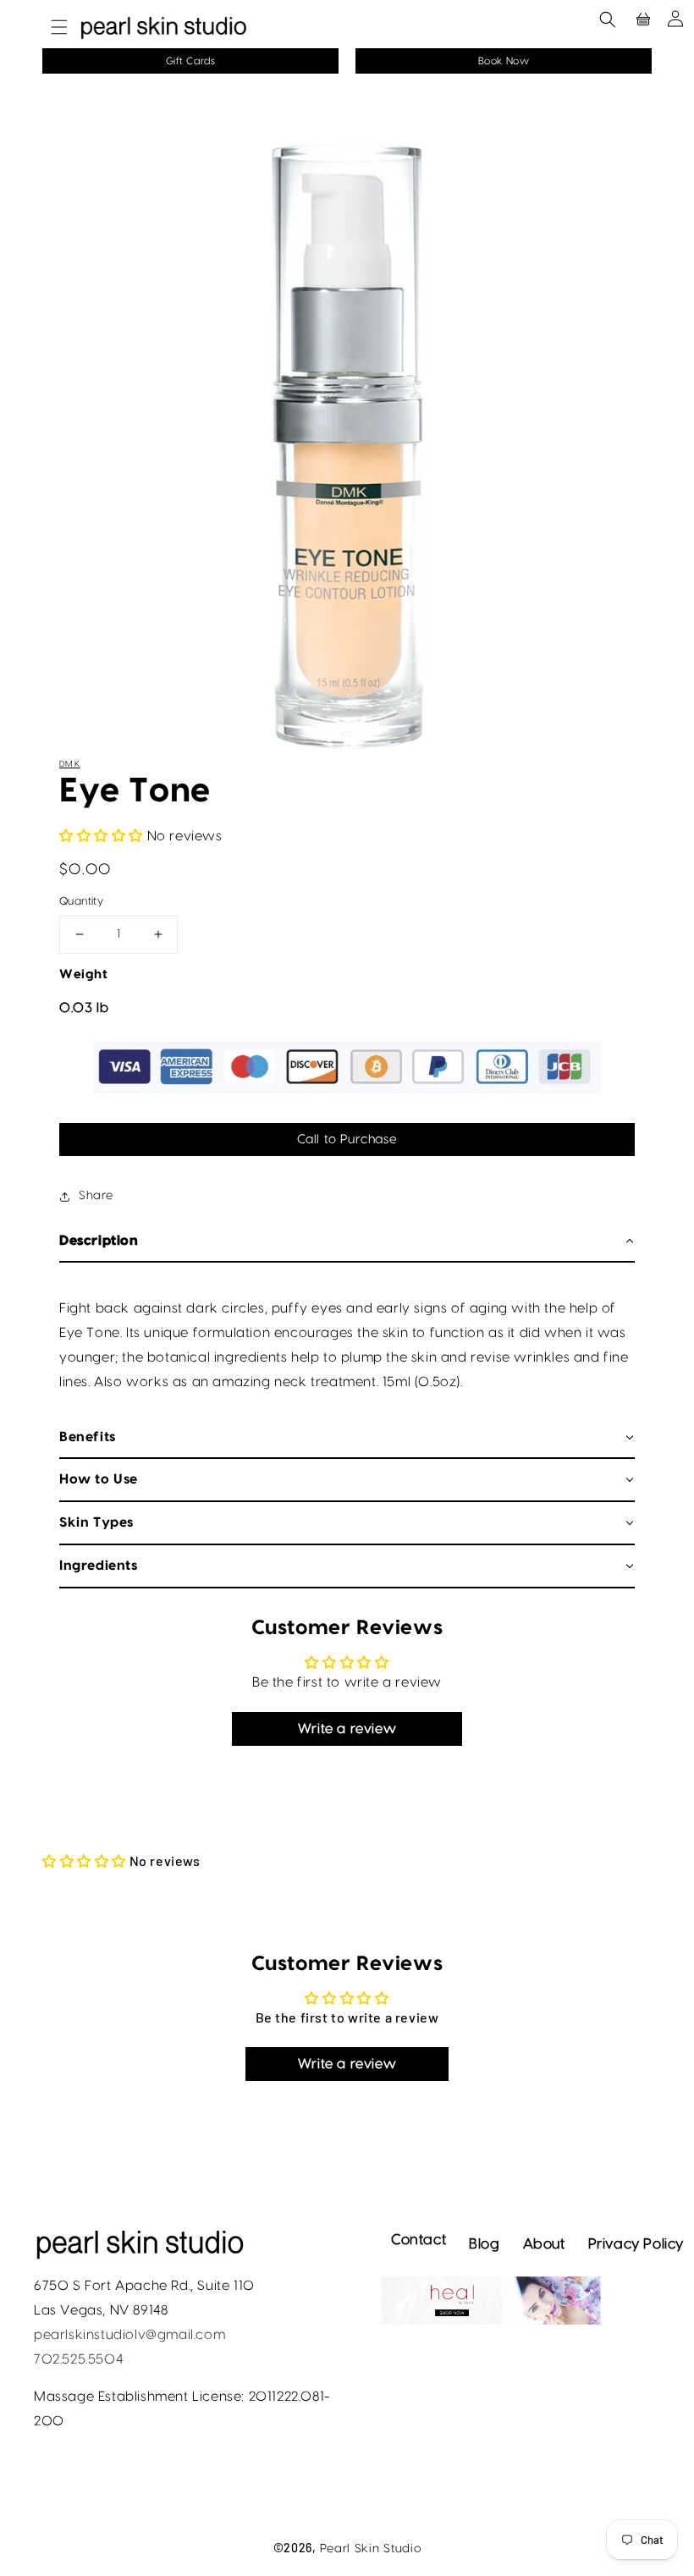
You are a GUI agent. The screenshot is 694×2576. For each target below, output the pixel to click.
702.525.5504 (78, 2359)
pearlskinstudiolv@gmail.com (129, 2335)
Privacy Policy (636, 2244)
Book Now (504, 61)
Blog (484, 2244)
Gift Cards (191, 61)
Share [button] (96, 1196)
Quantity (81, 901)
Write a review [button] (347, 1729)
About (544, 2244)
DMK (70, 764)
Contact (419, 2240)
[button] (51, 27)
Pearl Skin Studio (371, 2549)
